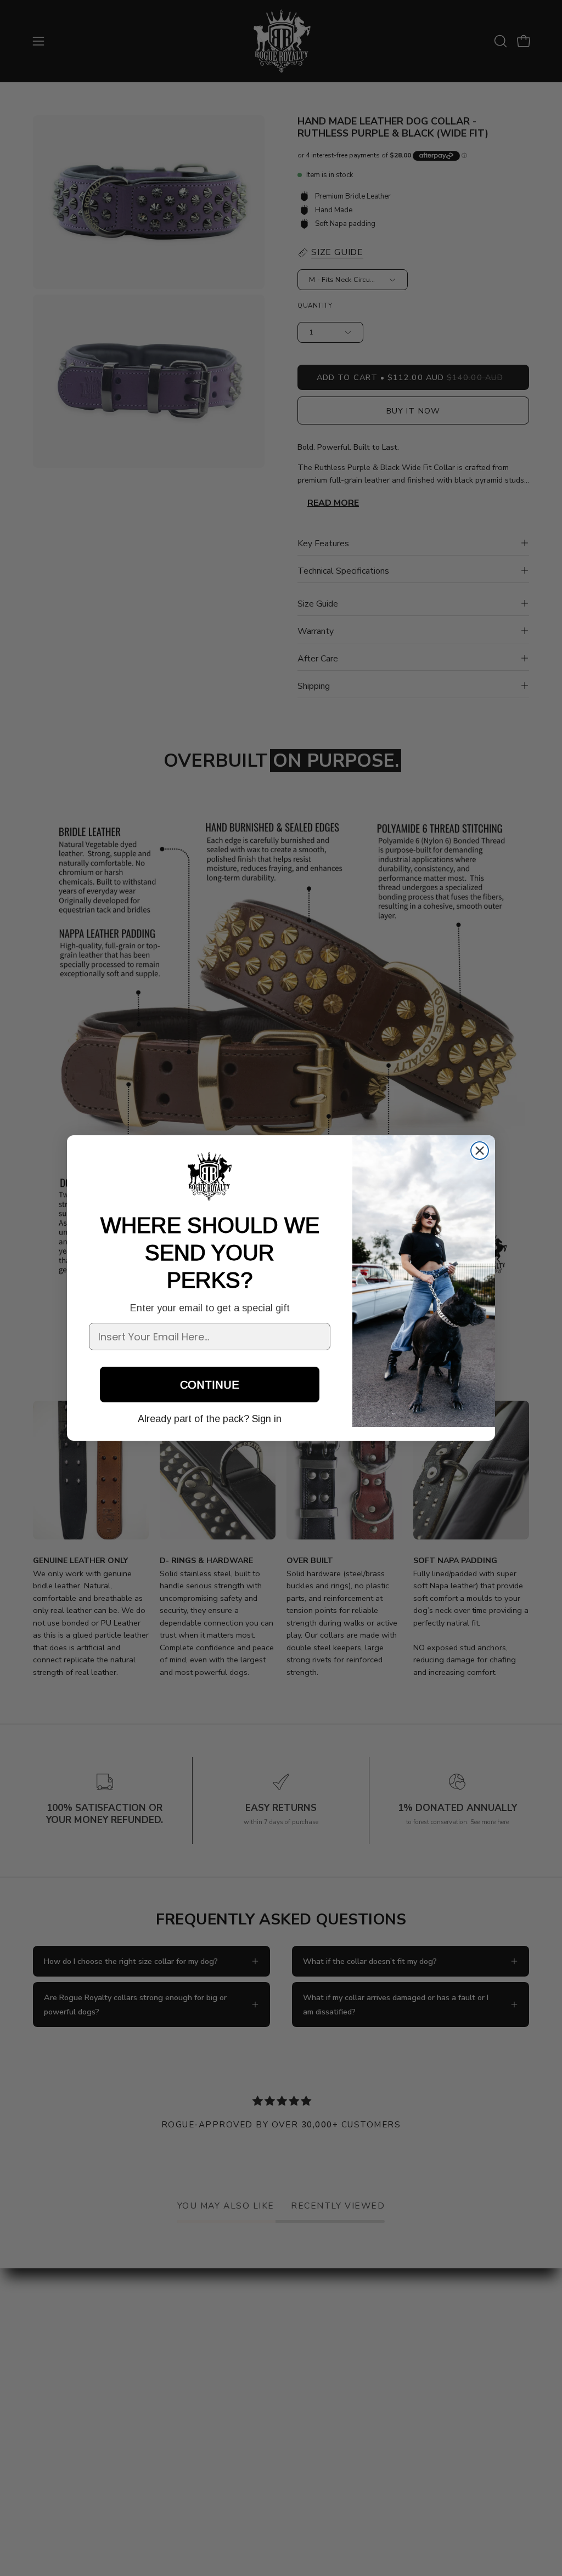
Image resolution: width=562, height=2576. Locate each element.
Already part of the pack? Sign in (210, 1419)
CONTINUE (210, 1385)
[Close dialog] (480, 1151)
